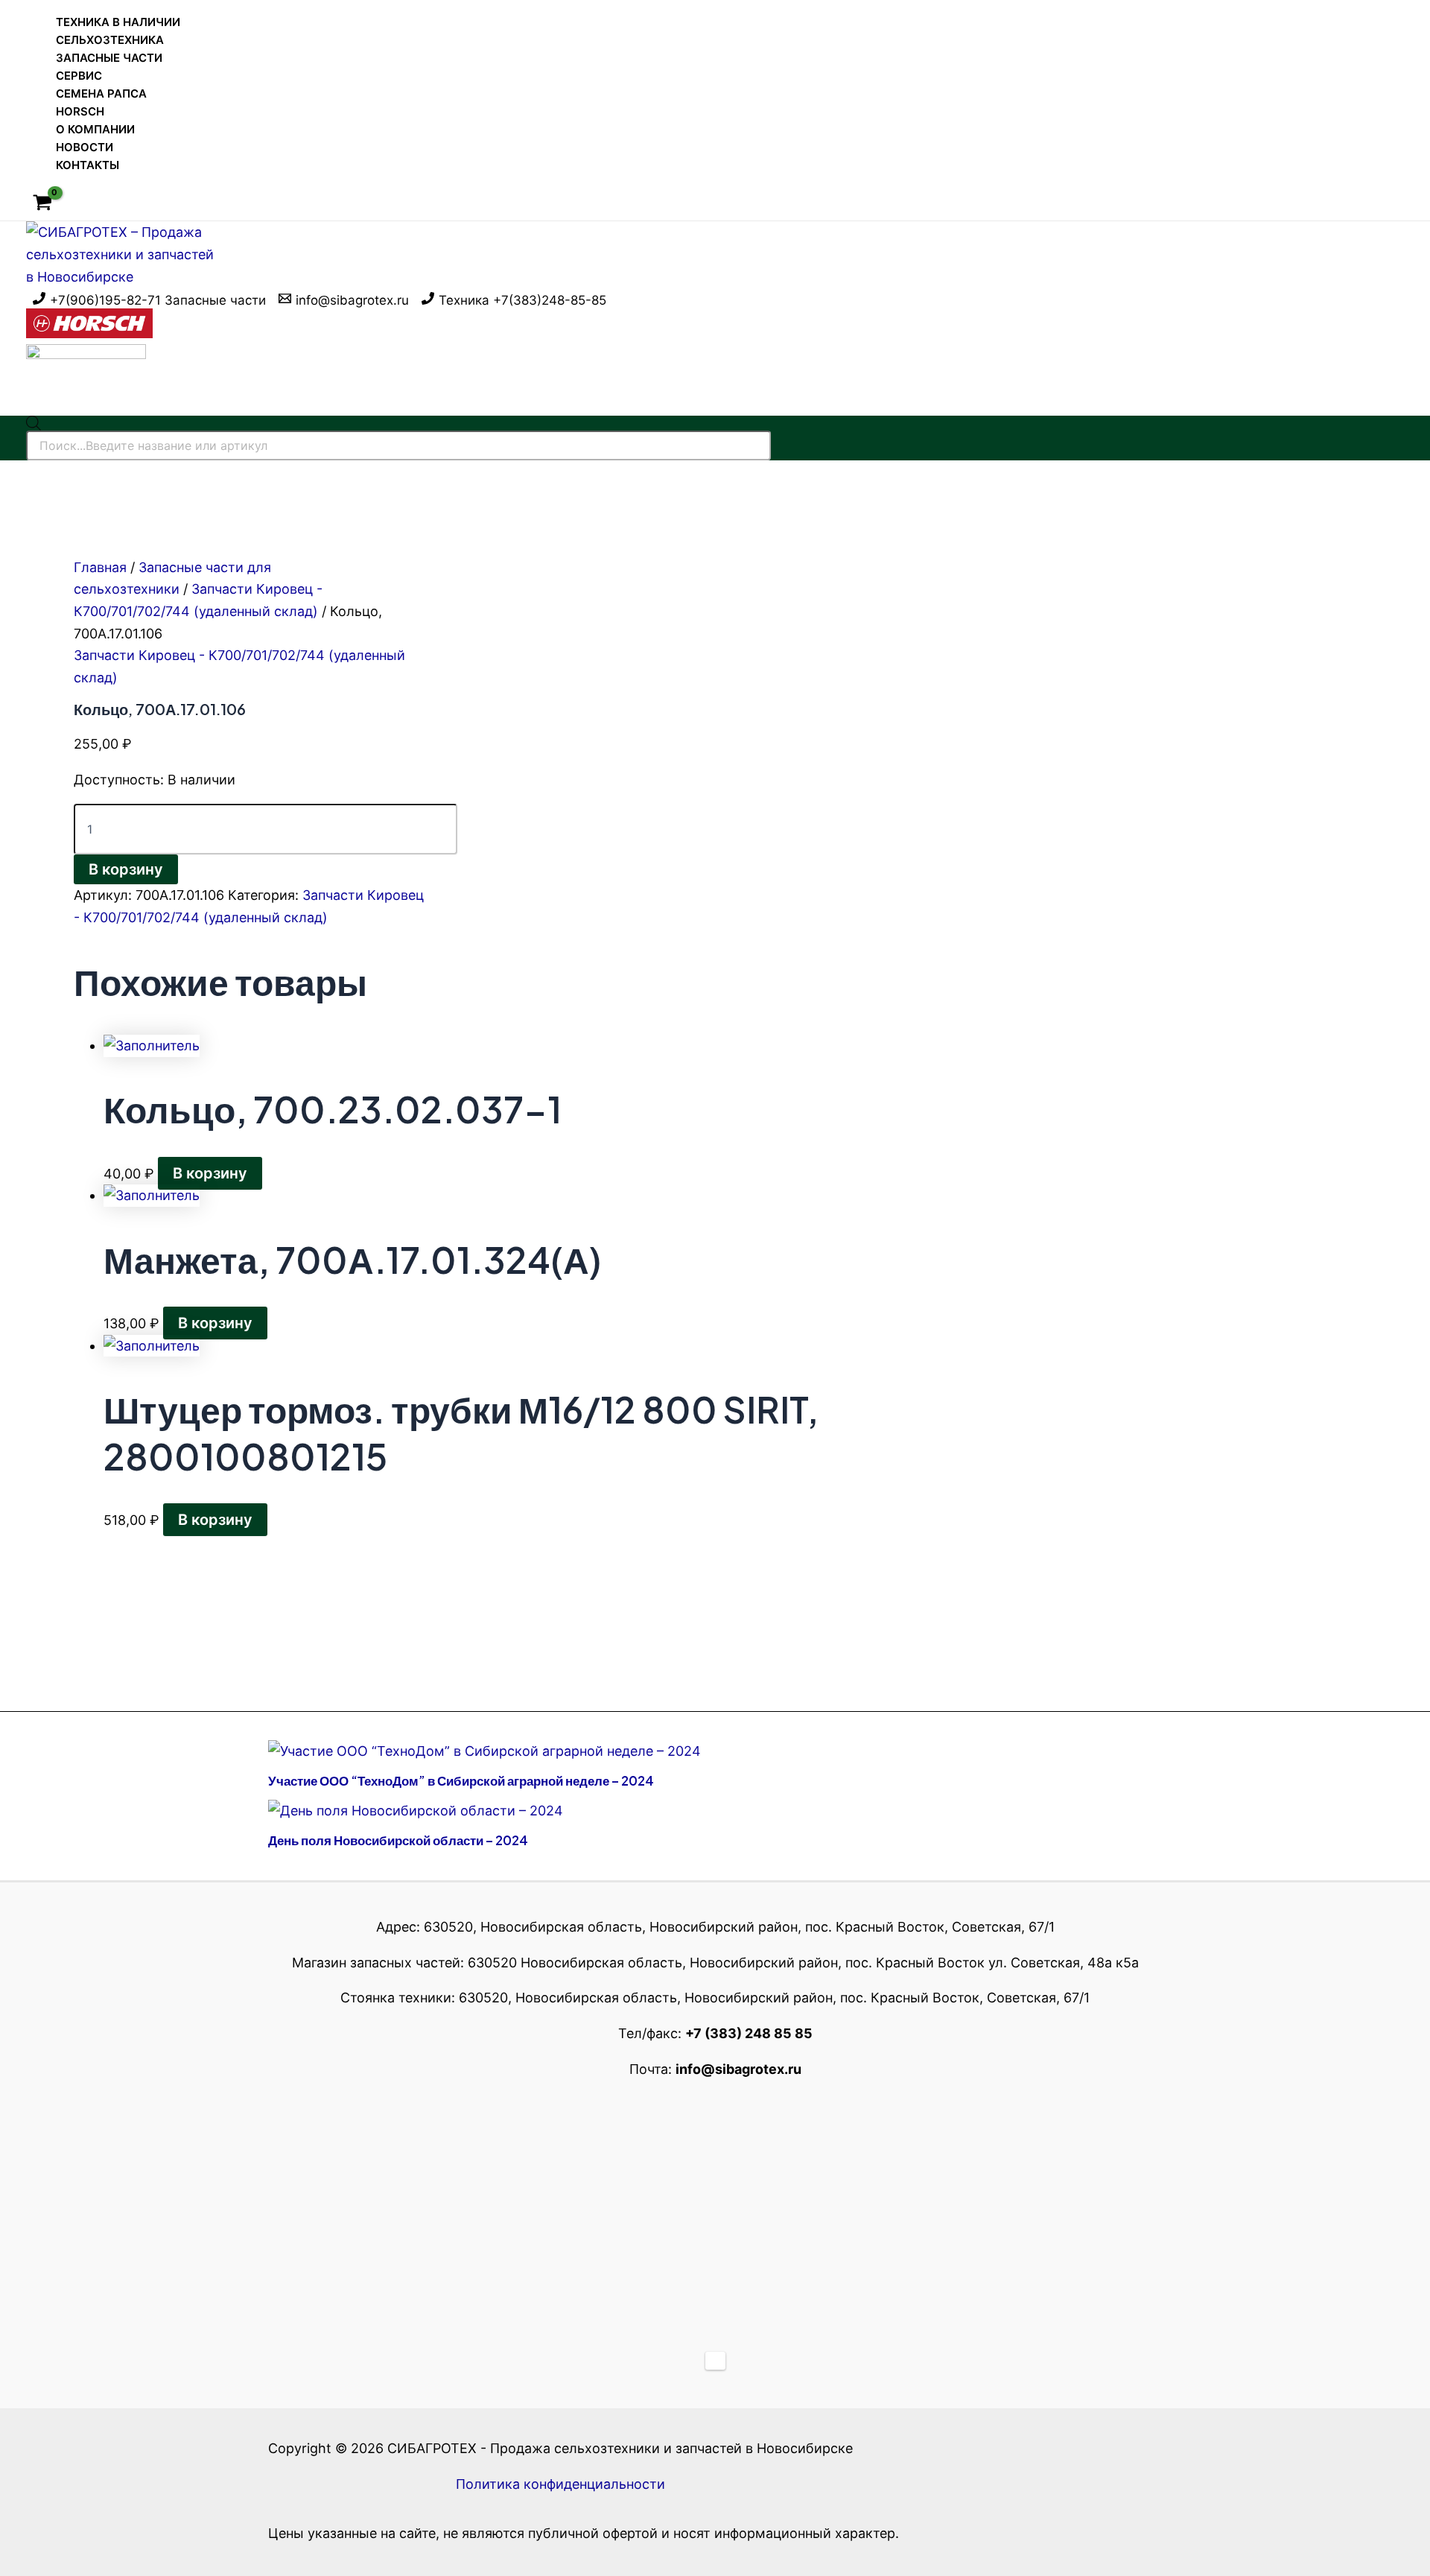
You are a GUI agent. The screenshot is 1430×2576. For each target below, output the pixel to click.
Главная (100, 567)
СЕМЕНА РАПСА (101, 93)
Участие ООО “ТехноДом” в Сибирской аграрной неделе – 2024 (461, 1780)
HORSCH (80, 111)
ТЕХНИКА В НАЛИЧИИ (118, 22)
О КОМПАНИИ (95, 129)
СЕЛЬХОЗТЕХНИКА (110, 40)
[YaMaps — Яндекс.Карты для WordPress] (715, 2361)
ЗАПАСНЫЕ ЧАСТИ (109, 58)
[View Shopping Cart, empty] (42, 204)
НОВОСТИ (85, 147)
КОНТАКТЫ (88, 165)
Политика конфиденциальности (560, 2484)
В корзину (126, 869)
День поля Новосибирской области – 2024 (398, 1840)
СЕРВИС (79, 76)
